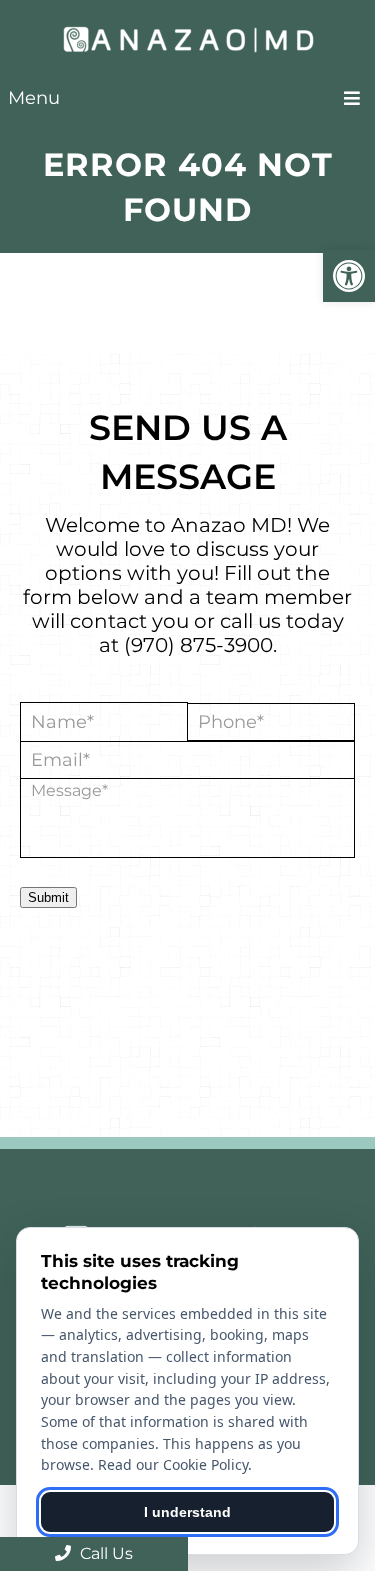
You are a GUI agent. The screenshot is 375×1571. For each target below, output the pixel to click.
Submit (48, 897)
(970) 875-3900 (198, 645)
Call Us (104, 1553)
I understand (187, 1512)
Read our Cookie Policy (173, 1464)
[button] (349, 276)
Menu (34, 98)
